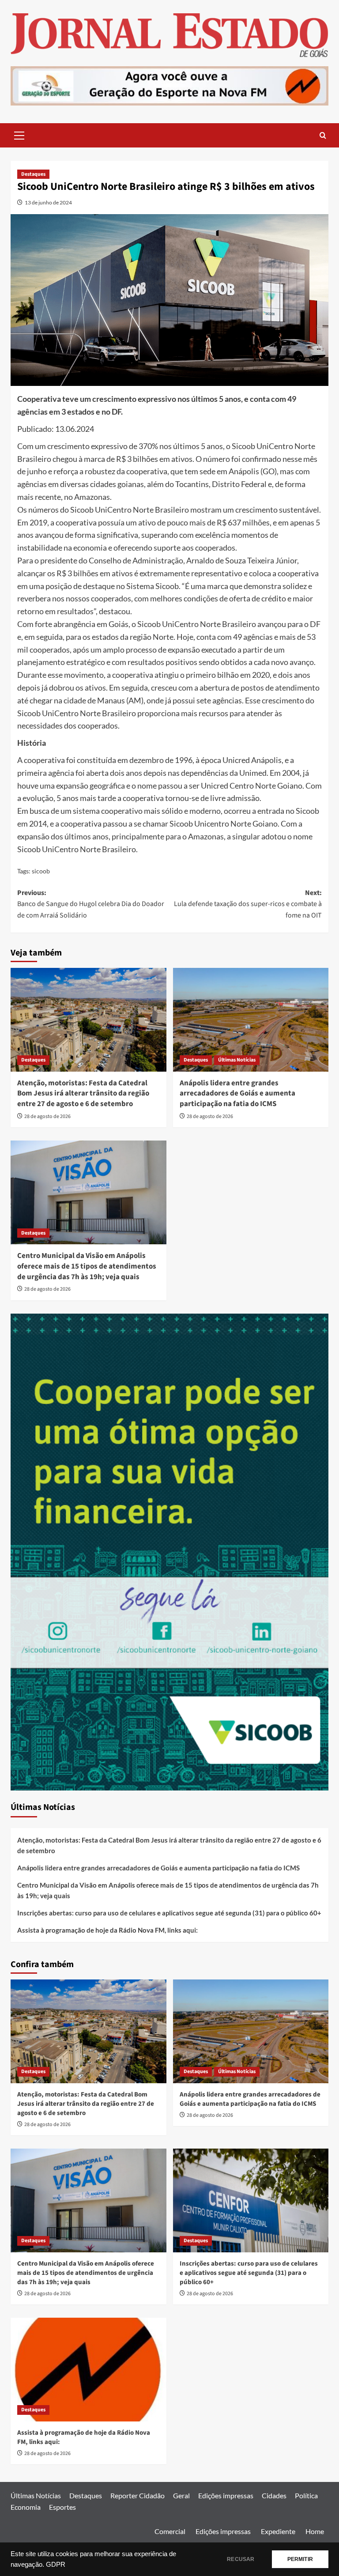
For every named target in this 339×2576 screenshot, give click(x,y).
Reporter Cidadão (137, 2495)
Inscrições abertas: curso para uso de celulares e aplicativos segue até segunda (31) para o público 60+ (169, 1913)
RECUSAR (241, 2559)
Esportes (62, 2507)
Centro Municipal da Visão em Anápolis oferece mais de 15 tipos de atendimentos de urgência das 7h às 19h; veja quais (87, 1266)
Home (315, 2531)
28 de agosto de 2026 (47, 1116)
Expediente (278, 2531)
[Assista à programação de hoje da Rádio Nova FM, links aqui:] (89, 2370)
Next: (248, 904)
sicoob (41, 871)
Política (306, 2495)
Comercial (170, 2531)
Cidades (274, 2495)
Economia (26, 2507)
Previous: (91, 904)
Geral (181, 2495)
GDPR (56, 2565)
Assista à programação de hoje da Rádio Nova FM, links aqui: (107, 1930)
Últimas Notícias (237, 1060)
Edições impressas (226, 2495)
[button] (19, 134)
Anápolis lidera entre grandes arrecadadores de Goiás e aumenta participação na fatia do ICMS (237, 1094)
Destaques (33, 174)
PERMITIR (300, 2559)
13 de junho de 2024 (48, 202)
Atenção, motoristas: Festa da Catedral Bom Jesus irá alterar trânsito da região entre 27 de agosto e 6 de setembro (83, 1094)
